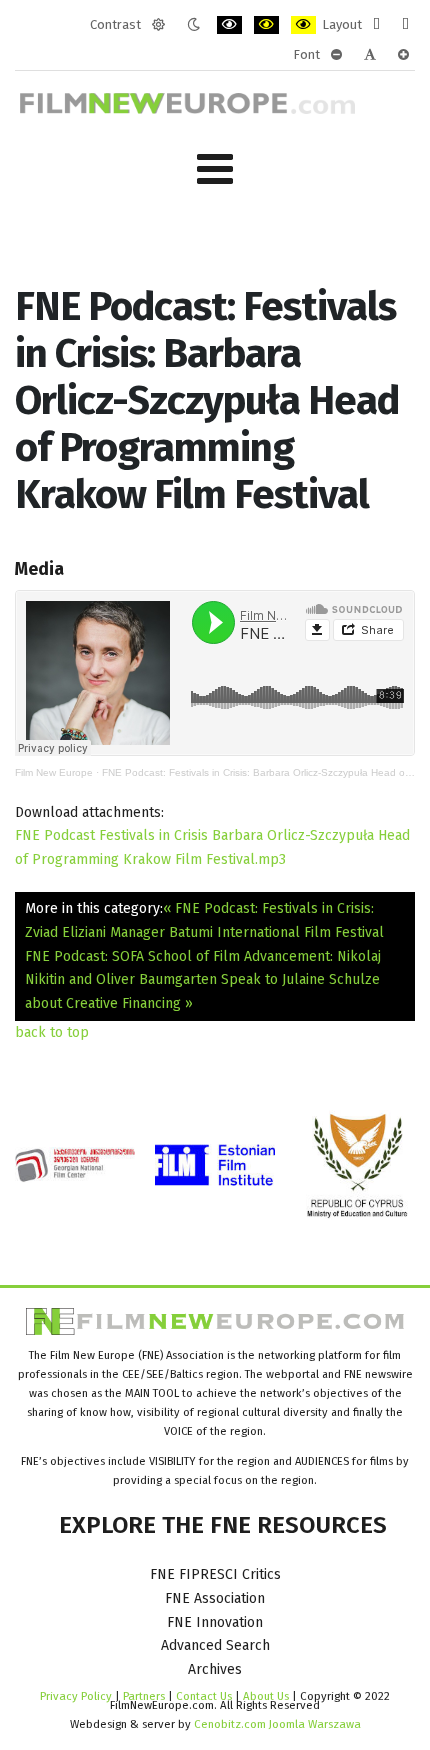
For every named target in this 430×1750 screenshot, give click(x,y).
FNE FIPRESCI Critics (215, 1574)
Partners (144, 1696)
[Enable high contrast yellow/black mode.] (303, 25)
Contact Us (205, 1696)
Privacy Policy (76, 1696)
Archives (215, 1669)
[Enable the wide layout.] (405, 25)
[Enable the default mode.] (158, 25)
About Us (266, 1696)
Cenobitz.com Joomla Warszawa (277, 1724)
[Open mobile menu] (215, 169)
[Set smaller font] (336, 55)
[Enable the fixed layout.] (376, 25)
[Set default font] (370, 55)
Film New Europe (54, 772)
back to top (52, 1032)
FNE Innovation (215, 1622)
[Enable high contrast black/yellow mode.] (266, 25)
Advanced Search (215, 1645)
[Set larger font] (403, 55)
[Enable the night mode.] (193, 25)
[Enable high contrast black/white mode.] (229, 25)
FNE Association (215, 1598)
